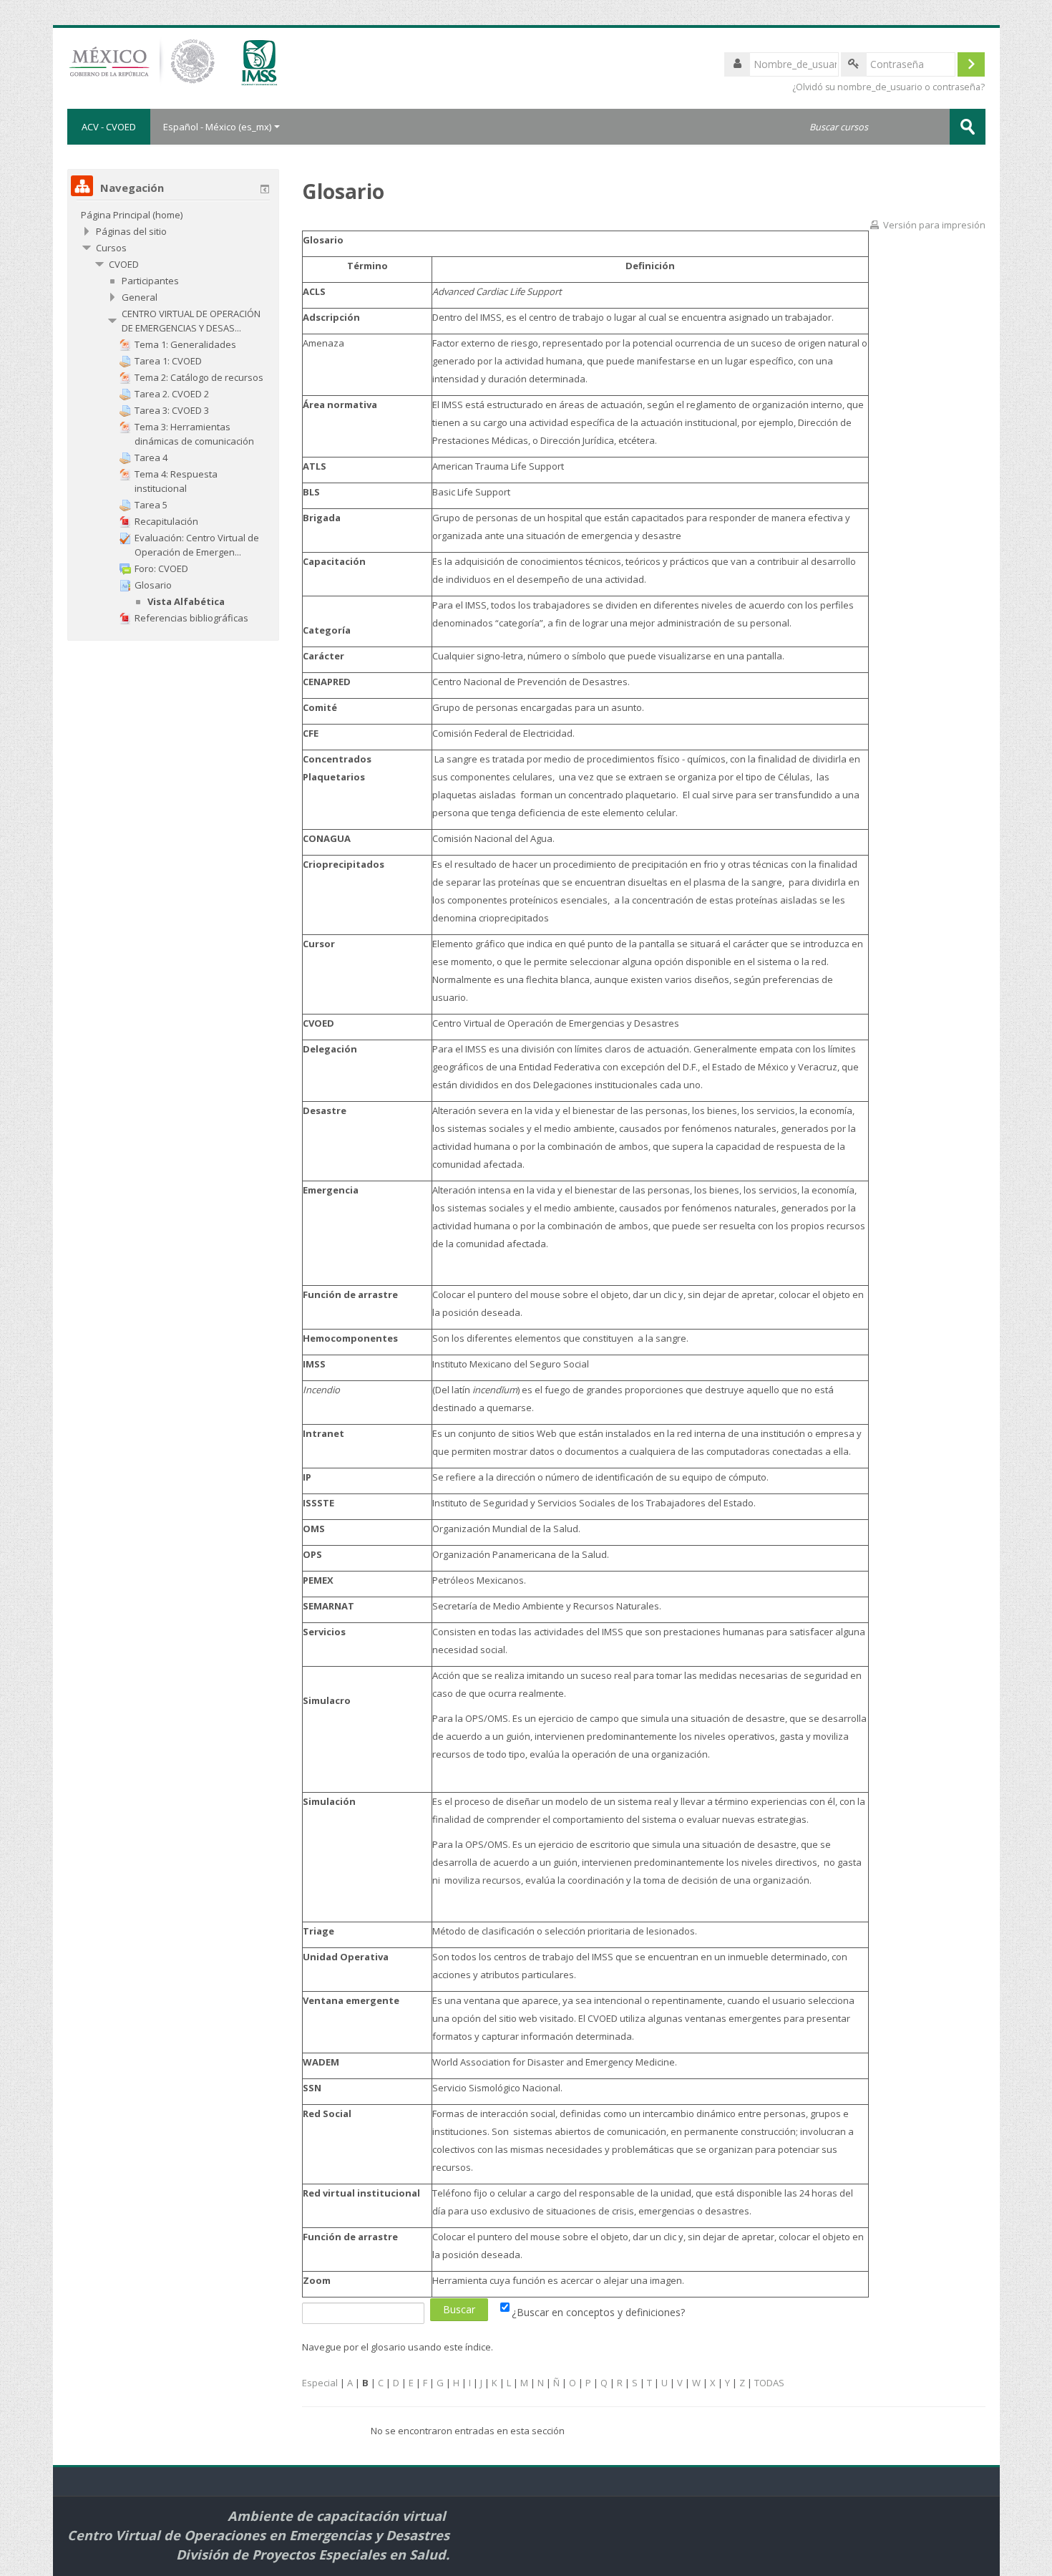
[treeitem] (173, 215)
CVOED (124, 264)
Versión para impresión (934, 225)
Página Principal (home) (132, 215)
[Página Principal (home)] (194, 67)
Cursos (111, 248)
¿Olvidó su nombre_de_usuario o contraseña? (888, 87)
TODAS (769, 2383)
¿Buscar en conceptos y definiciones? (598, 2312)
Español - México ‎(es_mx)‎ (217, 127)
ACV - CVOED (109, 127)
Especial (320, 2383)
